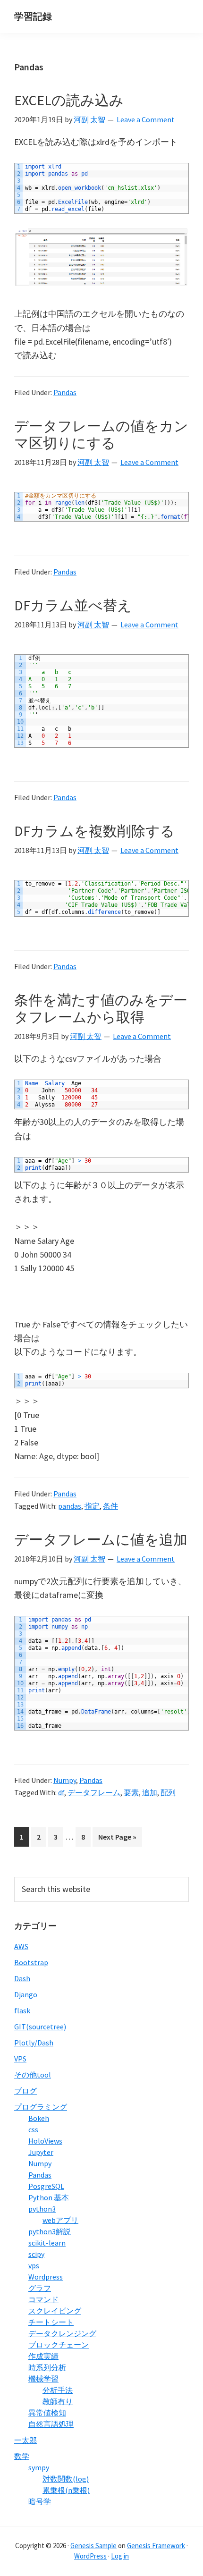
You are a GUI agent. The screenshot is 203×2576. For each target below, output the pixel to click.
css (33, 2129)
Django (26, 1994)
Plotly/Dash (34, 2043)
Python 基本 (49, 2197)
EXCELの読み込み (69, 100)
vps (34, 2265)
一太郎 (25, 2440)
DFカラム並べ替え (73, 605)
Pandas (65, 392)
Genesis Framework (156, 2546)
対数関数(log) (66, 2479)
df (61, 1792)
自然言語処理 (51, 2424)
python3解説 (50, 2231)
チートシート (51, 2322)
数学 (22, 2456)
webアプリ (60, 2220)
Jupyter (41, 2152)
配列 (168, 1792)
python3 (42, 2209)
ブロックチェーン (59, 2345)
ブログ (25, 2091)
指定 (92, 1506)
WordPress (90, 2556)
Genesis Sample (93, 2546)
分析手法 (58, 2390)
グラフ (40, 2288)
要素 (131, 1792)
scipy (36, 2254)
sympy (39, 2467)
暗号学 (40, 2501)
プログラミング (41, 2107)
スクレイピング (55, 2311)
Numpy (65, 1780)
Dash (22, 1978)
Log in (120, 2556)
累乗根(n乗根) (66, 2490)
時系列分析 (47, 2367)
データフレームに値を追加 (101, 1539)
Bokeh (39, 2118)
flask (22, 2010)
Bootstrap (31, 1962)
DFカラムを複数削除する (94, 831)
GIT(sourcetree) (40, 2027)
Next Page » (117, 1839)
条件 (110, 1506)
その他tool (33, 2075)
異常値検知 (47, 2413)
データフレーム (94, 1792)
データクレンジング (62, 2333)
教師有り (58, 2401)
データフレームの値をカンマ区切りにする (101, 434)
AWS (21, 1946)
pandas (70, 1506)
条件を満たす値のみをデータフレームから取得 (101, 1008)
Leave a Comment (146, 119)
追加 (150, 1792)
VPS (20, 2059)
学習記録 (33, 16)
